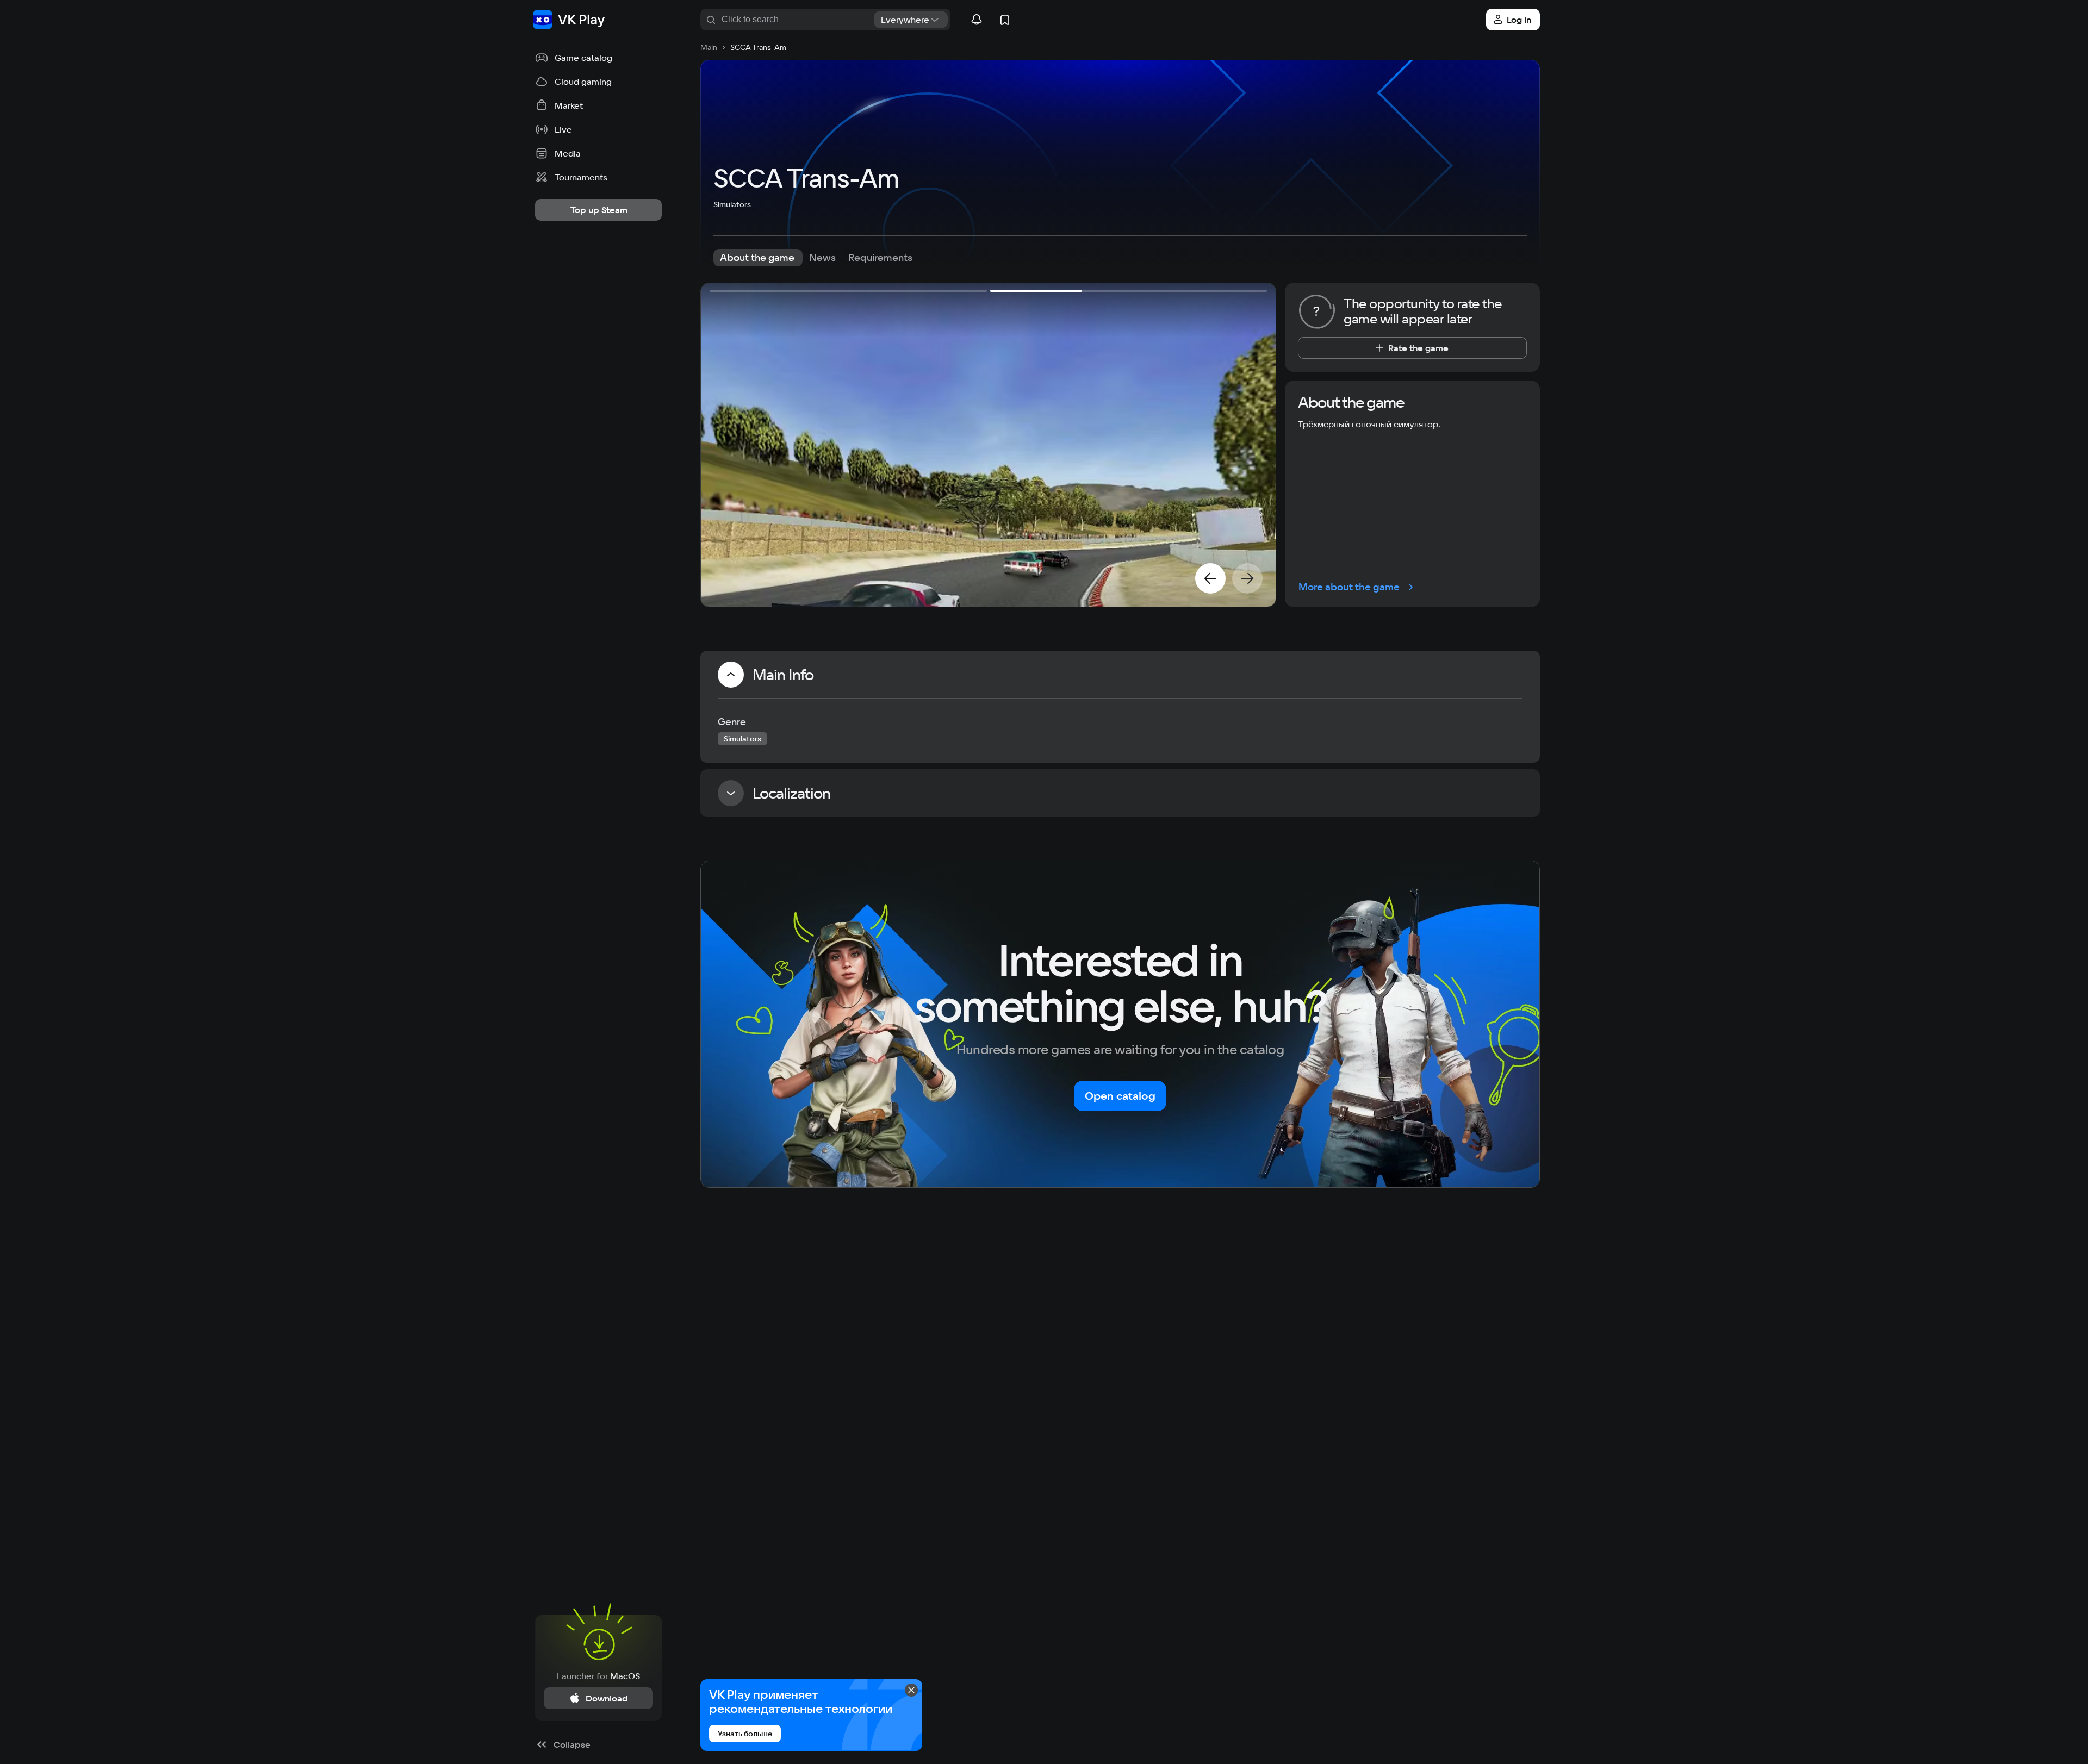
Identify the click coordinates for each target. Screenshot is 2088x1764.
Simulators (732, 204)
